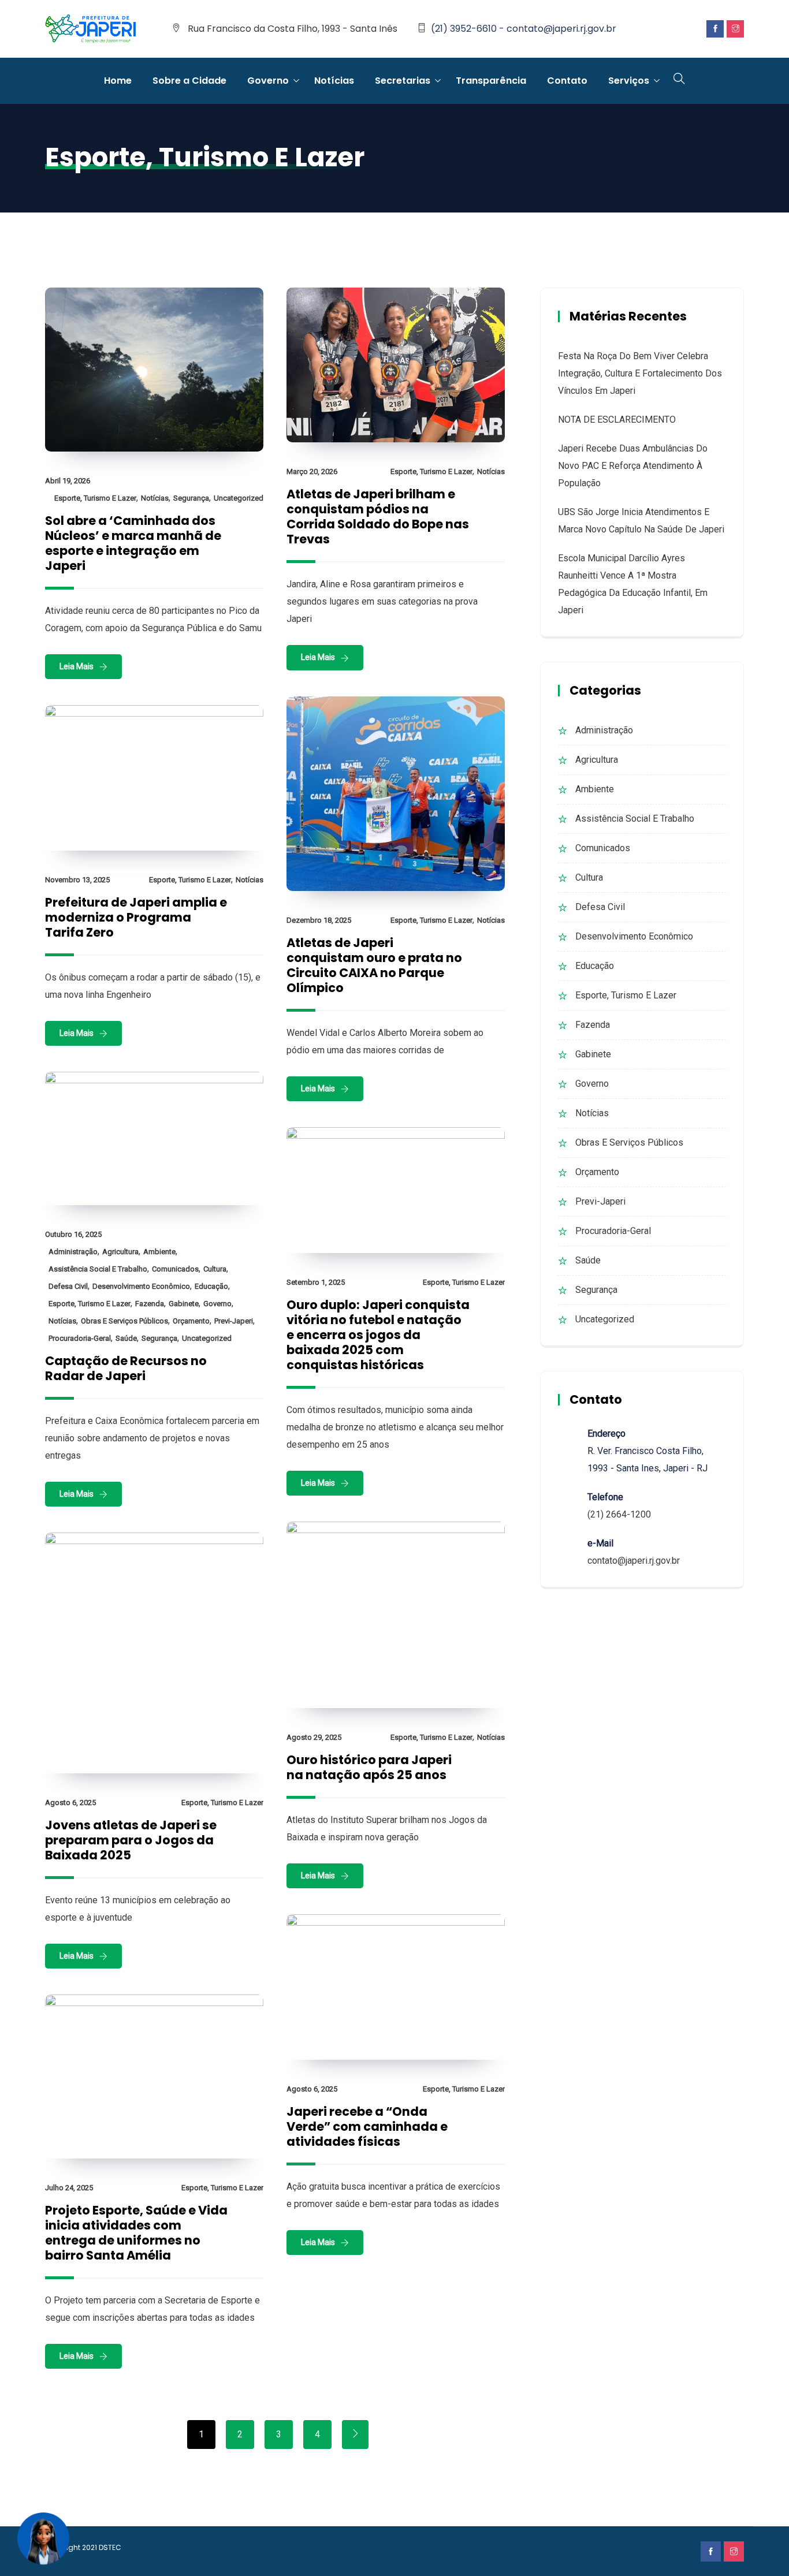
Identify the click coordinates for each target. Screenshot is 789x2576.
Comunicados (175, 1269)
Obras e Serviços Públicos (124, 1321)
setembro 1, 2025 (316, 1282)
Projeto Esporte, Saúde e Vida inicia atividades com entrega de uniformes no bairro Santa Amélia (136, 2233)
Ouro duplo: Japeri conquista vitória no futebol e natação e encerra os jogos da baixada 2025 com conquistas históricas (378, 1335)
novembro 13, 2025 (77, 880)
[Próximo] (355, 2435)
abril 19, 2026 (68, 481)
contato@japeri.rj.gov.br (634, 1561)
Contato (567, 81)
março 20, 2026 (312, 471)
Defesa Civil (68, 1286)
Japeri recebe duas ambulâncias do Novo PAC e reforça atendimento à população (633, 466)
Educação (211, 1286)
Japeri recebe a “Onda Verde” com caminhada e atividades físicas (367, 2126)
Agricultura (120, 1252)
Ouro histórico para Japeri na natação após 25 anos (369, 1767)
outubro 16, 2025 (73, 1234)
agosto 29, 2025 (314, 1737)
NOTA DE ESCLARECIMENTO (617, 420)
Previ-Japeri (234, 1321)
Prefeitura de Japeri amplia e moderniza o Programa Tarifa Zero (136, 917)
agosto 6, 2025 (70, 1803)
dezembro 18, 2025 (319, 920)
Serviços (629, 81)
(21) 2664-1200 (619, 1514)
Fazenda (150, 1304)
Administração (73, 1252)
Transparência (491, 81)
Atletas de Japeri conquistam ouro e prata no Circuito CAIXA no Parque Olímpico (374, 965)
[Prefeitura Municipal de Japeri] (91, 29)
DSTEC (110, 2547)
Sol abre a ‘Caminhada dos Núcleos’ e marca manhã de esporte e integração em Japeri (133, 543)
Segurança (191, 498)
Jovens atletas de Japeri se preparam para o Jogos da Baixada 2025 (131, 1840)
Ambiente (159, 1252)
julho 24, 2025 (69, 2188)
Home (118, 81)
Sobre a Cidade (189, 81)
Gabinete (184, 1304)
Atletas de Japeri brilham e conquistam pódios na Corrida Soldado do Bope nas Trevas (378, 517)
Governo (268, 81)
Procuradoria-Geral (80, 1338)
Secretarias (403, 81)
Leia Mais (77, 666)
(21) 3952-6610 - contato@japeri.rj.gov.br (524, 29)
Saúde (126, 1338)
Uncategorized (239, 498)
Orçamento (191, 1321)
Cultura (215, 1269)
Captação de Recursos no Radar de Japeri (126, 1368)
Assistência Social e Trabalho (98, 1269)
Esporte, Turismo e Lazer (95, 498)
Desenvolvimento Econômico (141, 1286)
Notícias (334, 81)
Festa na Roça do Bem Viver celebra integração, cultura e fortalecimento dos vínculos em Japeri (640, 373)
